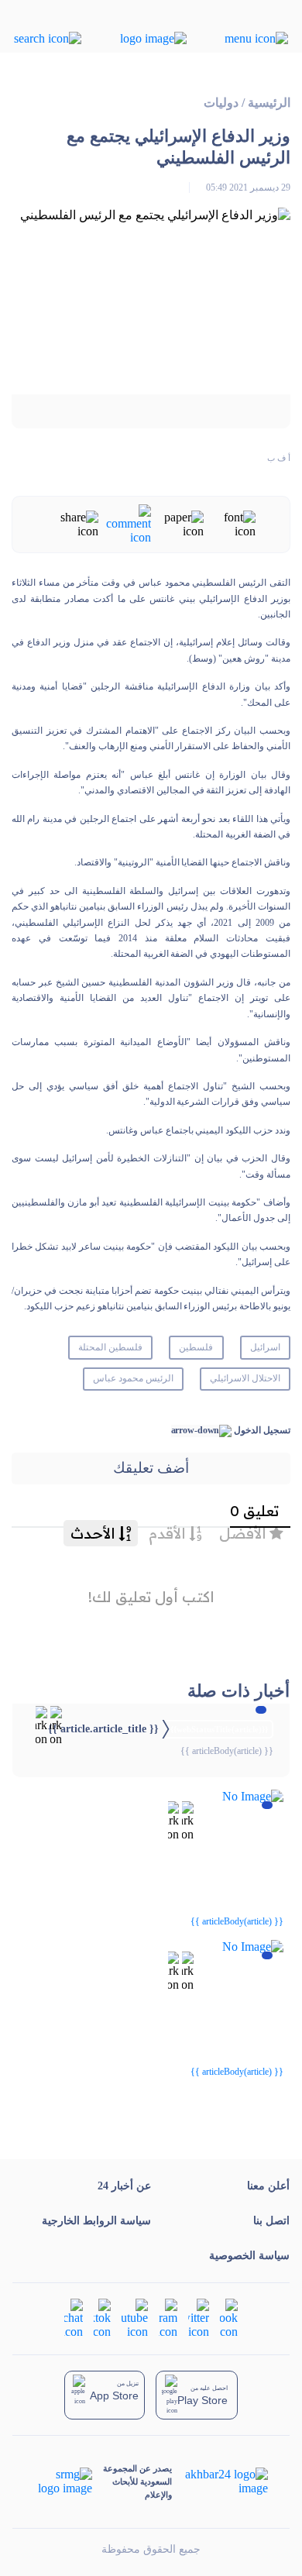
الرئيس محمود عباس (133, 1378)
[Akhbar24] (220, 2481)
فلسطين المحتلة (110, 1347)
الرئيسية (269, 103)
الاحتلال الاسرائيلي (245, 1378)
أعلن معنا (268, 2186)
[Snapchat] (74, 2318)
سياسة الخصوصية (249, 2256)
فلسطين (196, 1347)
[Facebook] (229, 2318)
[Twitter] (199, 2318)
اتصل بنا (271, 2221)
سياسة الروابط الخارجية (96, 2221)
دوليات (221, 103)
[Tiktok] (102, 2318)
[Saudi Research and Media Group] (64, 2481)
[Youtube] (135, 2318)
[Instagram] (168, 2318)
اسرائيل (265, 1347)
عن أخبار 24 (124, 2186)
